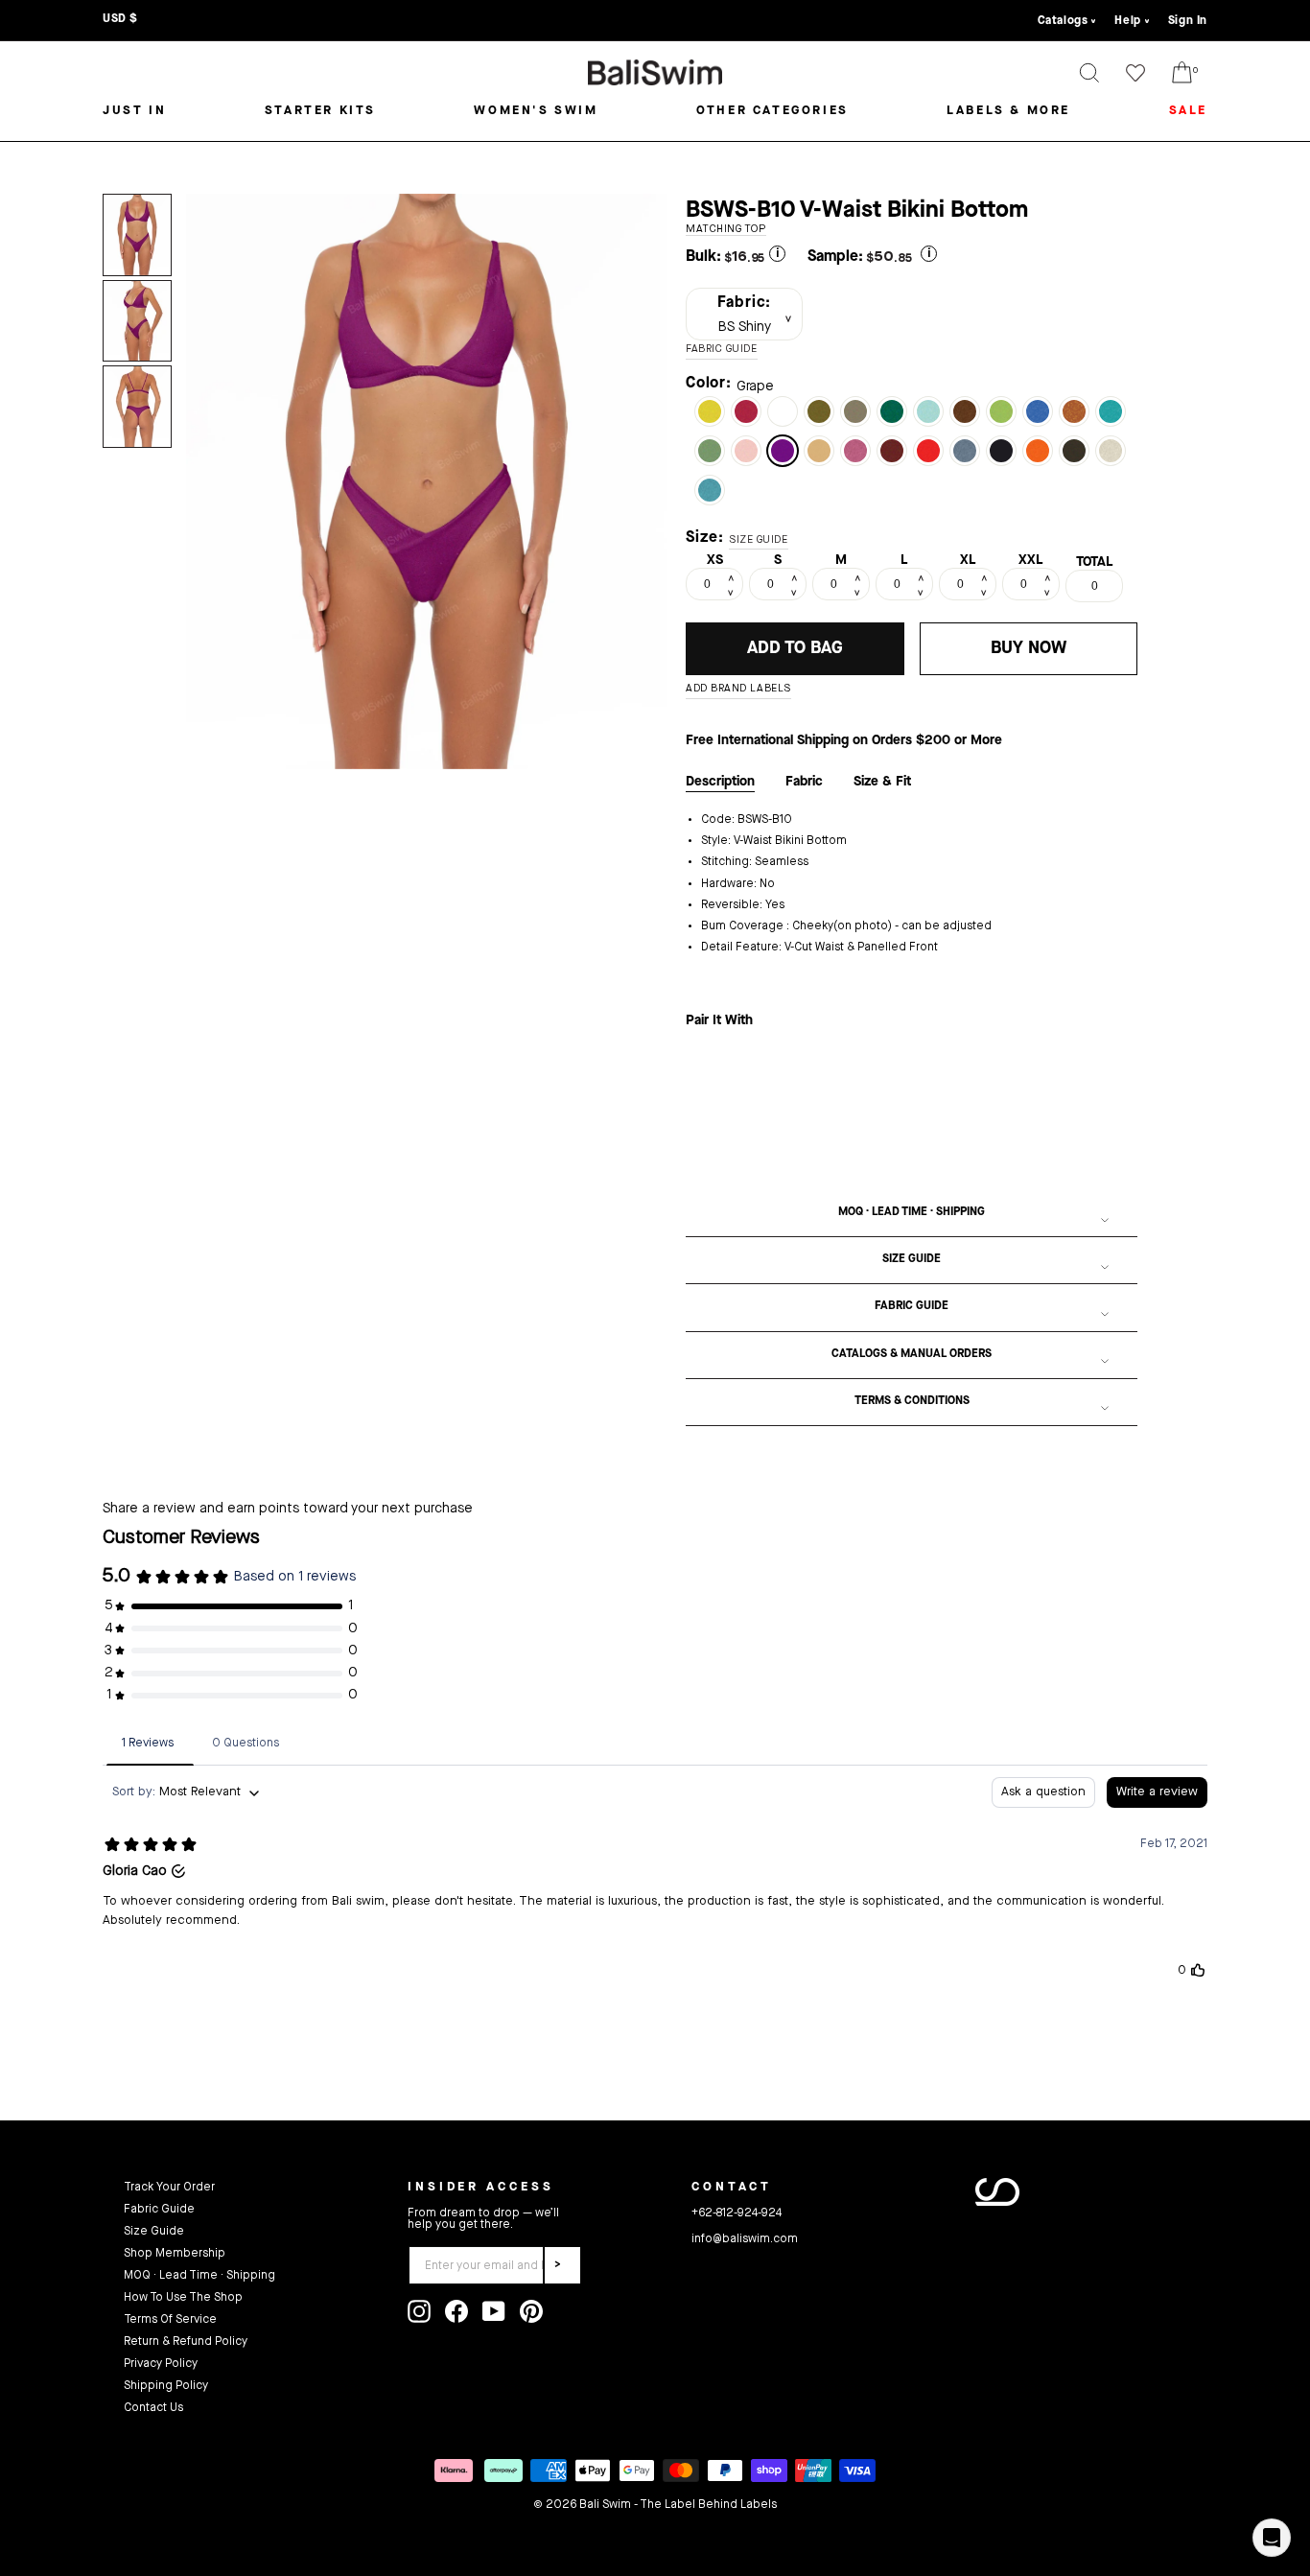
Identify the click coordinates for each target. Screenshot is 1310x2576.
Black (1001, 451)
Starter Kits (320, 111)
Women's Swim (536, 111)
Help (1127, 21)
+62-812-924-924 (737, 2213)
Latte (855, 411)
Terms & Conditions (912, 1401)
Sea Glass (710, 490)
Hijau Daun (1001, 411)
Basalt (965, 451)
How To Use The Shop (183, 2298)
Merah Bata (1074, 411)
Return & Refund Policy (186, 2342)
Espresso (1074, 451)
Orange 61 (1038, 451)
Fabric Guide (912, 1306)
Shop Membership (175, 2254)
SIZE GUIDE (759, 540)
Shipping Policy (166, 2386)
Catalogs (1063, 21)
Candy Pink (855, 451)
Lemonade (710, 411)
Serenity (928, 411)
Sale (1188, 111)
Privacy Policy (161, 2364)
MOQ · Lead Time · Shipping (912, 1212)
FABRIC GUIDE (722, 350)
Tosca (1111, 411)
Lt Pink (746, 451)
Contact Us (153, 2408)
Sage (710, 451)
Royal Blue (1038, 411)
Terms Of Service (170, 2320)
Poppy (928, 451)
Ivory (1111, 451)
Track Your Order (169, 2188)
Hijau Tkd (819, 411)
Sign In (1188, 21)
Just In (134, 111)
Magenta (746, 411)
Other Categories (772, 111)
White (783, 411)
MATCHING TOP (726, 230)
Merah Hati (892, 451)
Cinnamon (965, 411)
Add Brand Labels (738, 689)
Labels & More (1008, 111)
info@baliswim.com (745, 2239)
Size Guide (912, 1259)
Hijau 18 (892, 411)
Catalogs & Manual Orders (912, 1354)
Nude (819, 451)
